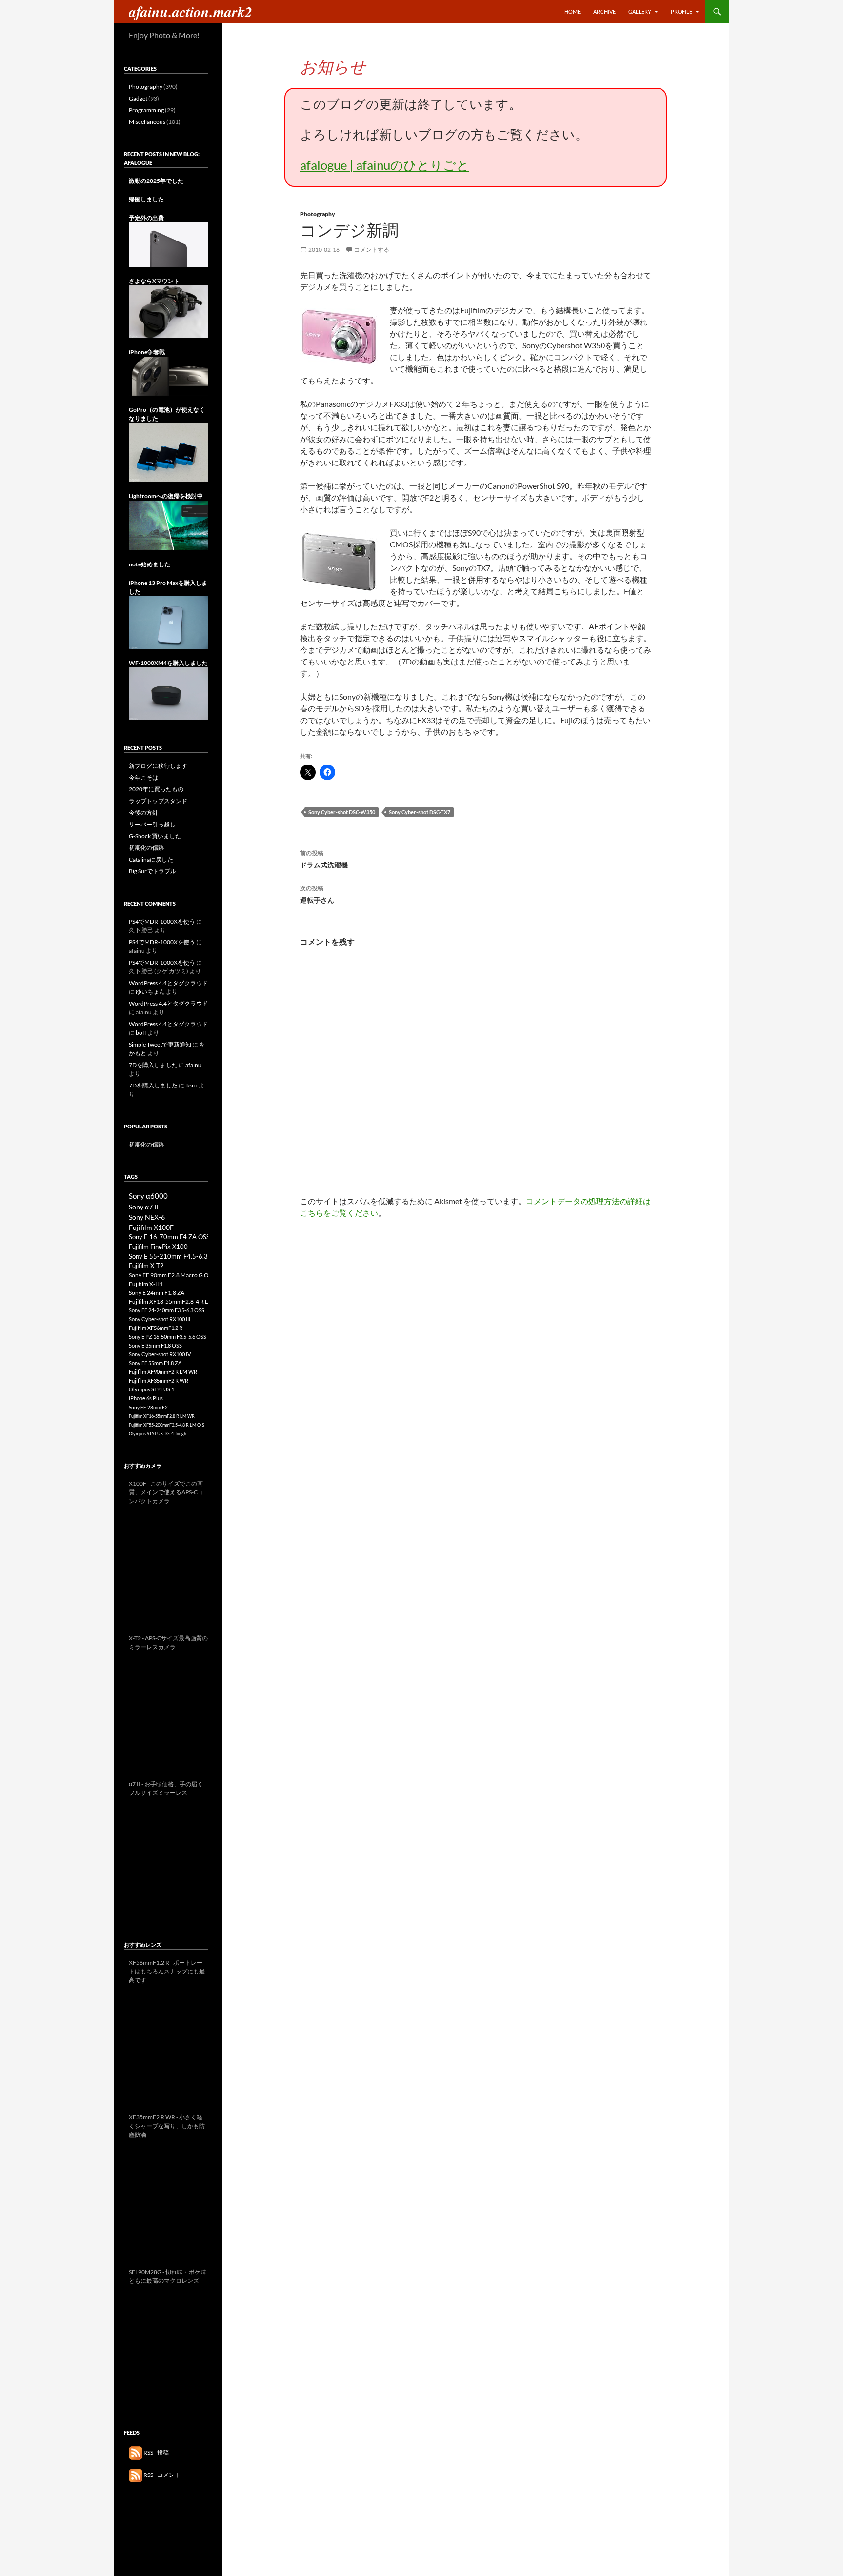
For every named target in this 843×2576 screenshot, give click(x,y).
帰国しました (146, 199)
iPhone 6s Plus (146, 1398)
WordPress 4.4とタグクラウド (168, 983)
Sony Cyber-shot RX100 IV (160, 1354)
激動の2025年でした (156, 181)
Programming (146, 110)
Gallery (640, 11)
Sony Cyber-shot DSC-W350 (342, 812)
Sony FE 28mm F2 (148, 1407)
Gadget (138, 98)
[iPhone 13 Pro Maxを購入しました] (168, 622)
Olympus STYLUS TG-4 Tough (158, 1434)
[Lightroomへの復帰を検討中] (168, 525)
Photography (318, 214)
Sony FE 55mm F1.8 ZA (155, 1363)
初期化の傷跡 (146, 848)
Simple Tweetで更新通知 (160, 1044)
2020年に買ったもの (156, 789)
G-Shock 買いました (155, 836)
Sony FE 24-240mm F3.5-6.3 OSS (167, 1310)
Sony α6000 (148, 1196)
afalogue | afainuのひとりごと (385, 165)
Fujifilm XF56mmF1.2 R (156, 1328)
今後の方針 (143, 813)
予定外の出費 (146, 218)
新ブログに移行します (158, 766)
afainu (193, 1065)
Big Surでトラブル (152, 871)
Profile (682, 11)
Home (572, 11)
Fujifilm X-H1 (146, 1284)
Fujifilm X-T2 (146, 1266)
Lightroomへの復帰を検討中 (166, 496)
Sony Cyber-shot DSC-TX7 (420, 812)
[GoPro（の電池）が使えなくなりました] (168, 452)
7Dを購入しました (153, 1065)
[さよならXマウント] (168, 311)
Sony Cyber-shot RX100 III (160, 1319)
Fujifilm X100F (151, 1227)
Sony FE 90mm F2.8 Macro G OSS (172, 1275)
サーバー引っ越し (152, 824)
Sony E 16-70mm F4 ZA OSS (169, 1237)
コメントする (372, 250)
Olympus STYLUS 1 (151, 1389)
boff (141, 1033)
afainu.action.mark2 (191, 12)
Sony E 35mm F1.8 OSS (155, 1345)
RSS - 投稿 (156, 2452)
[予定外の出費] (168, 244)
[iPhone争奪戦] (168, 375)
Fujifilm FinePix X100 (158, 1247)
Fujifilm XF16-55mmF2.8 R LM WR (162, 1416)
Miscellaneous (147, 122)
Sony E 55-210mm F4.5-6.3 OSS (175, 1256)
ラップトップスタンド (158, 801)
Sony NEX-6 (147, 1217)
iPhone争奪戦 (147, 352)
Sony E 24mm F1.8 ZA (157, 1293)
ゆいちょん (150, 992)
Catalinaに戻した (151, 859)
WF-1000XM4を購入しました (168, 663)
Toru (191, 1085)
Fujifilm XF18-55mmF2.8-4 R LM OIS (176, 1301)
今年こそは (143, 777)
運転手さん (317, 894)
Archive (604, 11)
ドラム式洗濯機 (324, 859)
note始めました (150, 564)
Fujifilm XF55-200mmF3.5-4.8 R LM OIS (167, 1425)
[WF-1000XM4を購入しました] (168, 693)
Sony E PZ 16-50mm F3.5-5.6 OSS (168, 1337)
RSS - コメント (161, 2475)
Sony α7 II (143, 1207)
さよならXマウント (154, 281)
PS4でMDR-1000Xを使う (162, 921)
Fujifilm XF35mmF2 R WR (159, 1380)
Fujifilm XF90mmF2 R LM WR (163, 1372)
